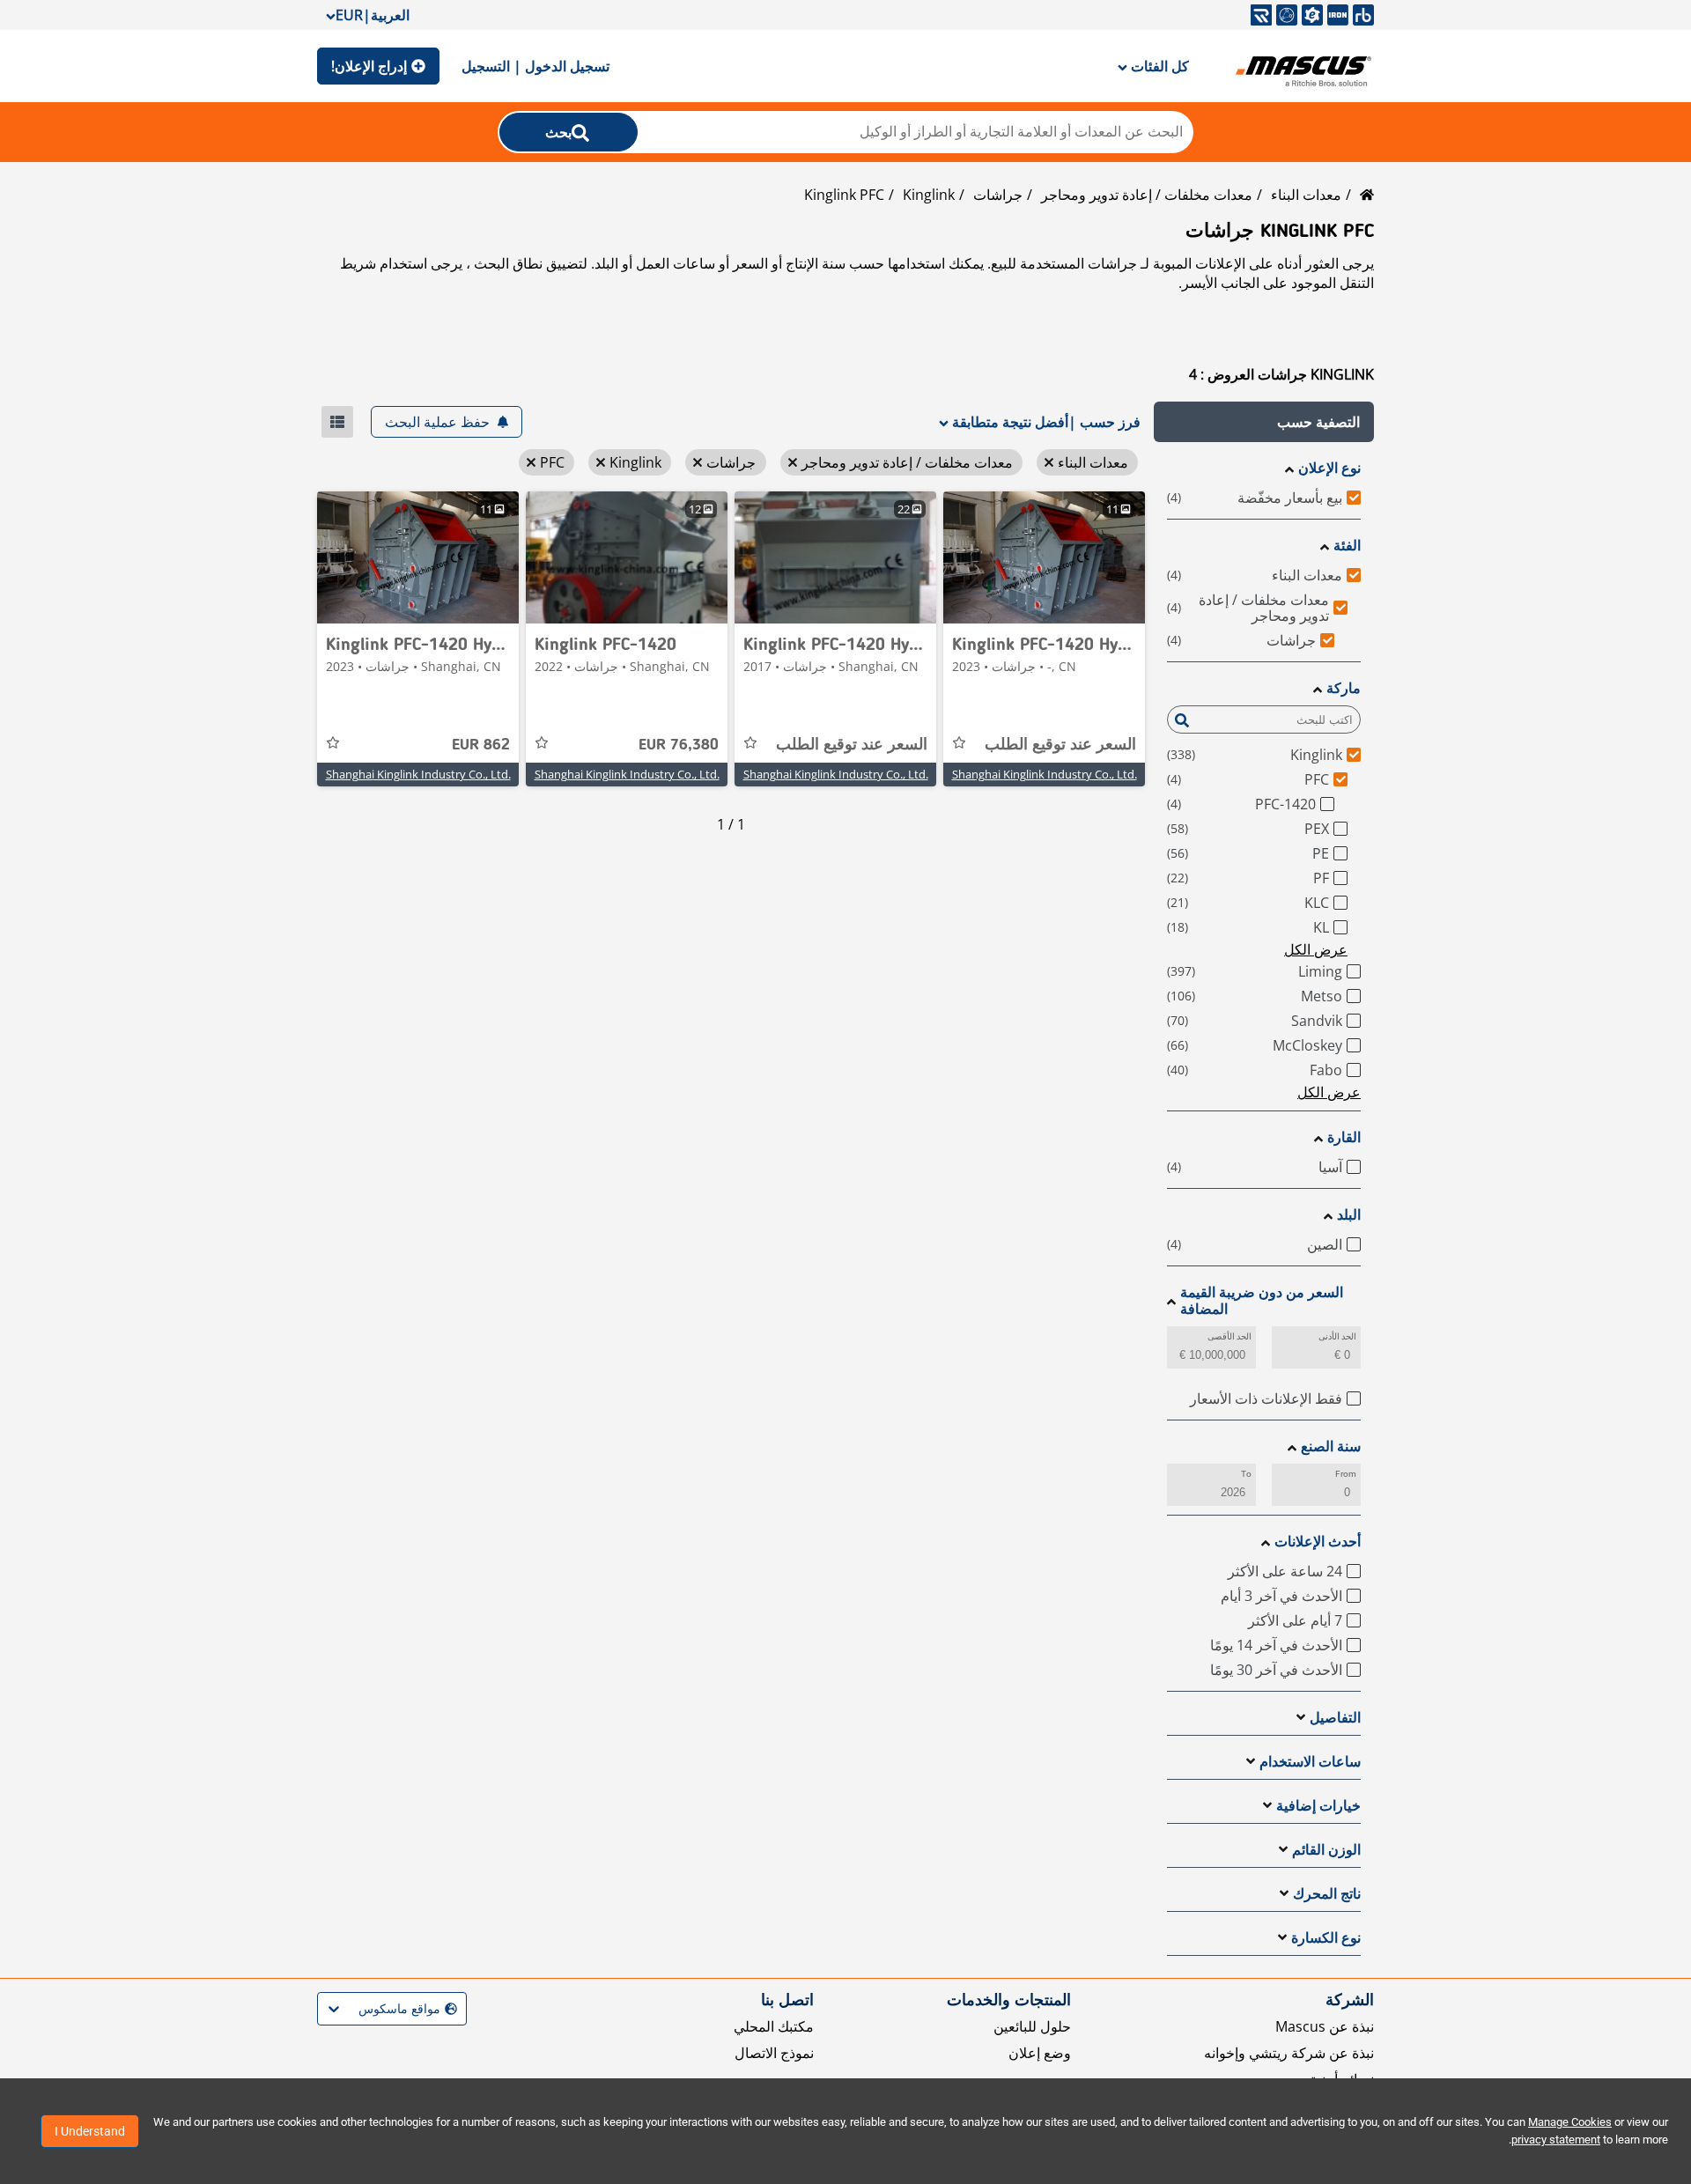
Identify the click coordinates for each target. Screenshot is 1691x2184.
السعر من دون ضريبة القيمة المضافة (1262, 1301)
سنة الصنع (1331, 1446)
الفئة (1347, 546)
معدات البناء (1306, 195)
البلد (1349, 1215)
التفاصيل (1335, 1718)
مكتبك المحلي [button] (774, 2026)
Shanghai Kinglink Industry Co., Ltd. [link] (1045, 774)
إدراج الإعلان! (369, 66)
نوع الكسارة (1326, 1938)
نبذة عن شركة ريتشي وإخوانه (1289, 2053)
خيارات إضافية (1318, 1806)
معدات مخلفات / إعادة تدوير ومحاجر (1147, 195)
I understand (90, 2131)
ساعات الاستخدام (1310, 1762)
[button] (1264, 422)
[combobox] (455, 2009)
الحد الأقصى (1229, 1336)
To (1246, 1474)
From (1346, 1474)
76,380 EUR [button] (679, 745)
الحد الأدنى (1337, 1336)
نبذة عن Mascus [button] (1325, 2026)
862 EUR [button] (481, 745)
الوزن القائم (1326, 1850)
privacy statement (1556, 2140)
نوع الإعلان (1329, 468)
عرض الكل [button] (1316, 949)
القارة (1344, 1137)
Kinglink (929, 195)
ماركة (1344, 688)
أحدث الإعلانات (1318, 1542)
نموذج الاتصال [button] (774, 2053)
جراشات (998, 195)
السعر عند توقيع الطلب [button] (1060, 745)
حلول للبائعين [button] (1032, 2026)
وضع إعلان (1040, 2053)
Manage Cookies (1570, 2122)
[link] (1044, 557)
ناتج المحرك (1327, 1894)
